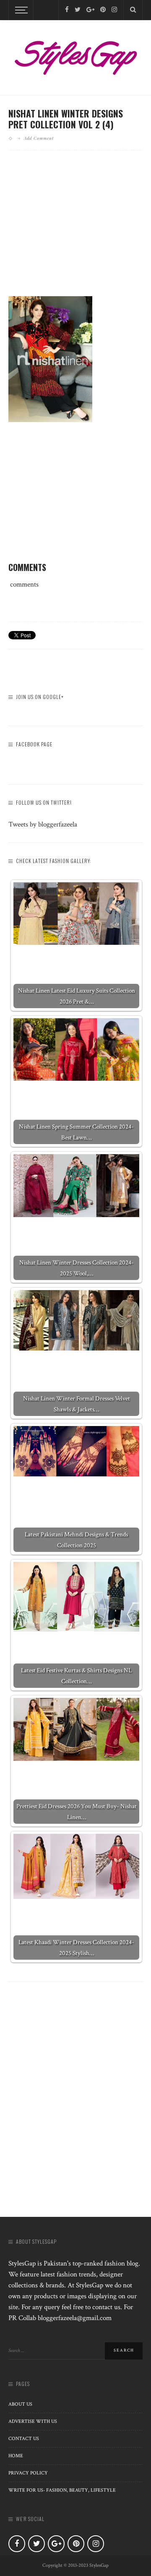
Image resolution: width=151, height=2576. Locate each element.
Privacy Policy (28, 2473)
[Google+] (90, 10)
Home (16, 2456)
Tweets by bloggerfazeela (43, 824)
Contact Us (24, 2439)
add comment (39, 138)
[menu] (20, 10)
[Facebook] (67, 10)
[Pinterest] (103, 10)
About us (20, 2404)
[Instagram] (114, 10)
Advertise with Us (33, 2421)
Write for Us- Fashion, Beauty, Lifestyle (62, 2490)
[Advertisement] (79, 230)
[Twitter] (78, 10)
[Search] (133, 10)
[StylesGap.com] (75, 55)
